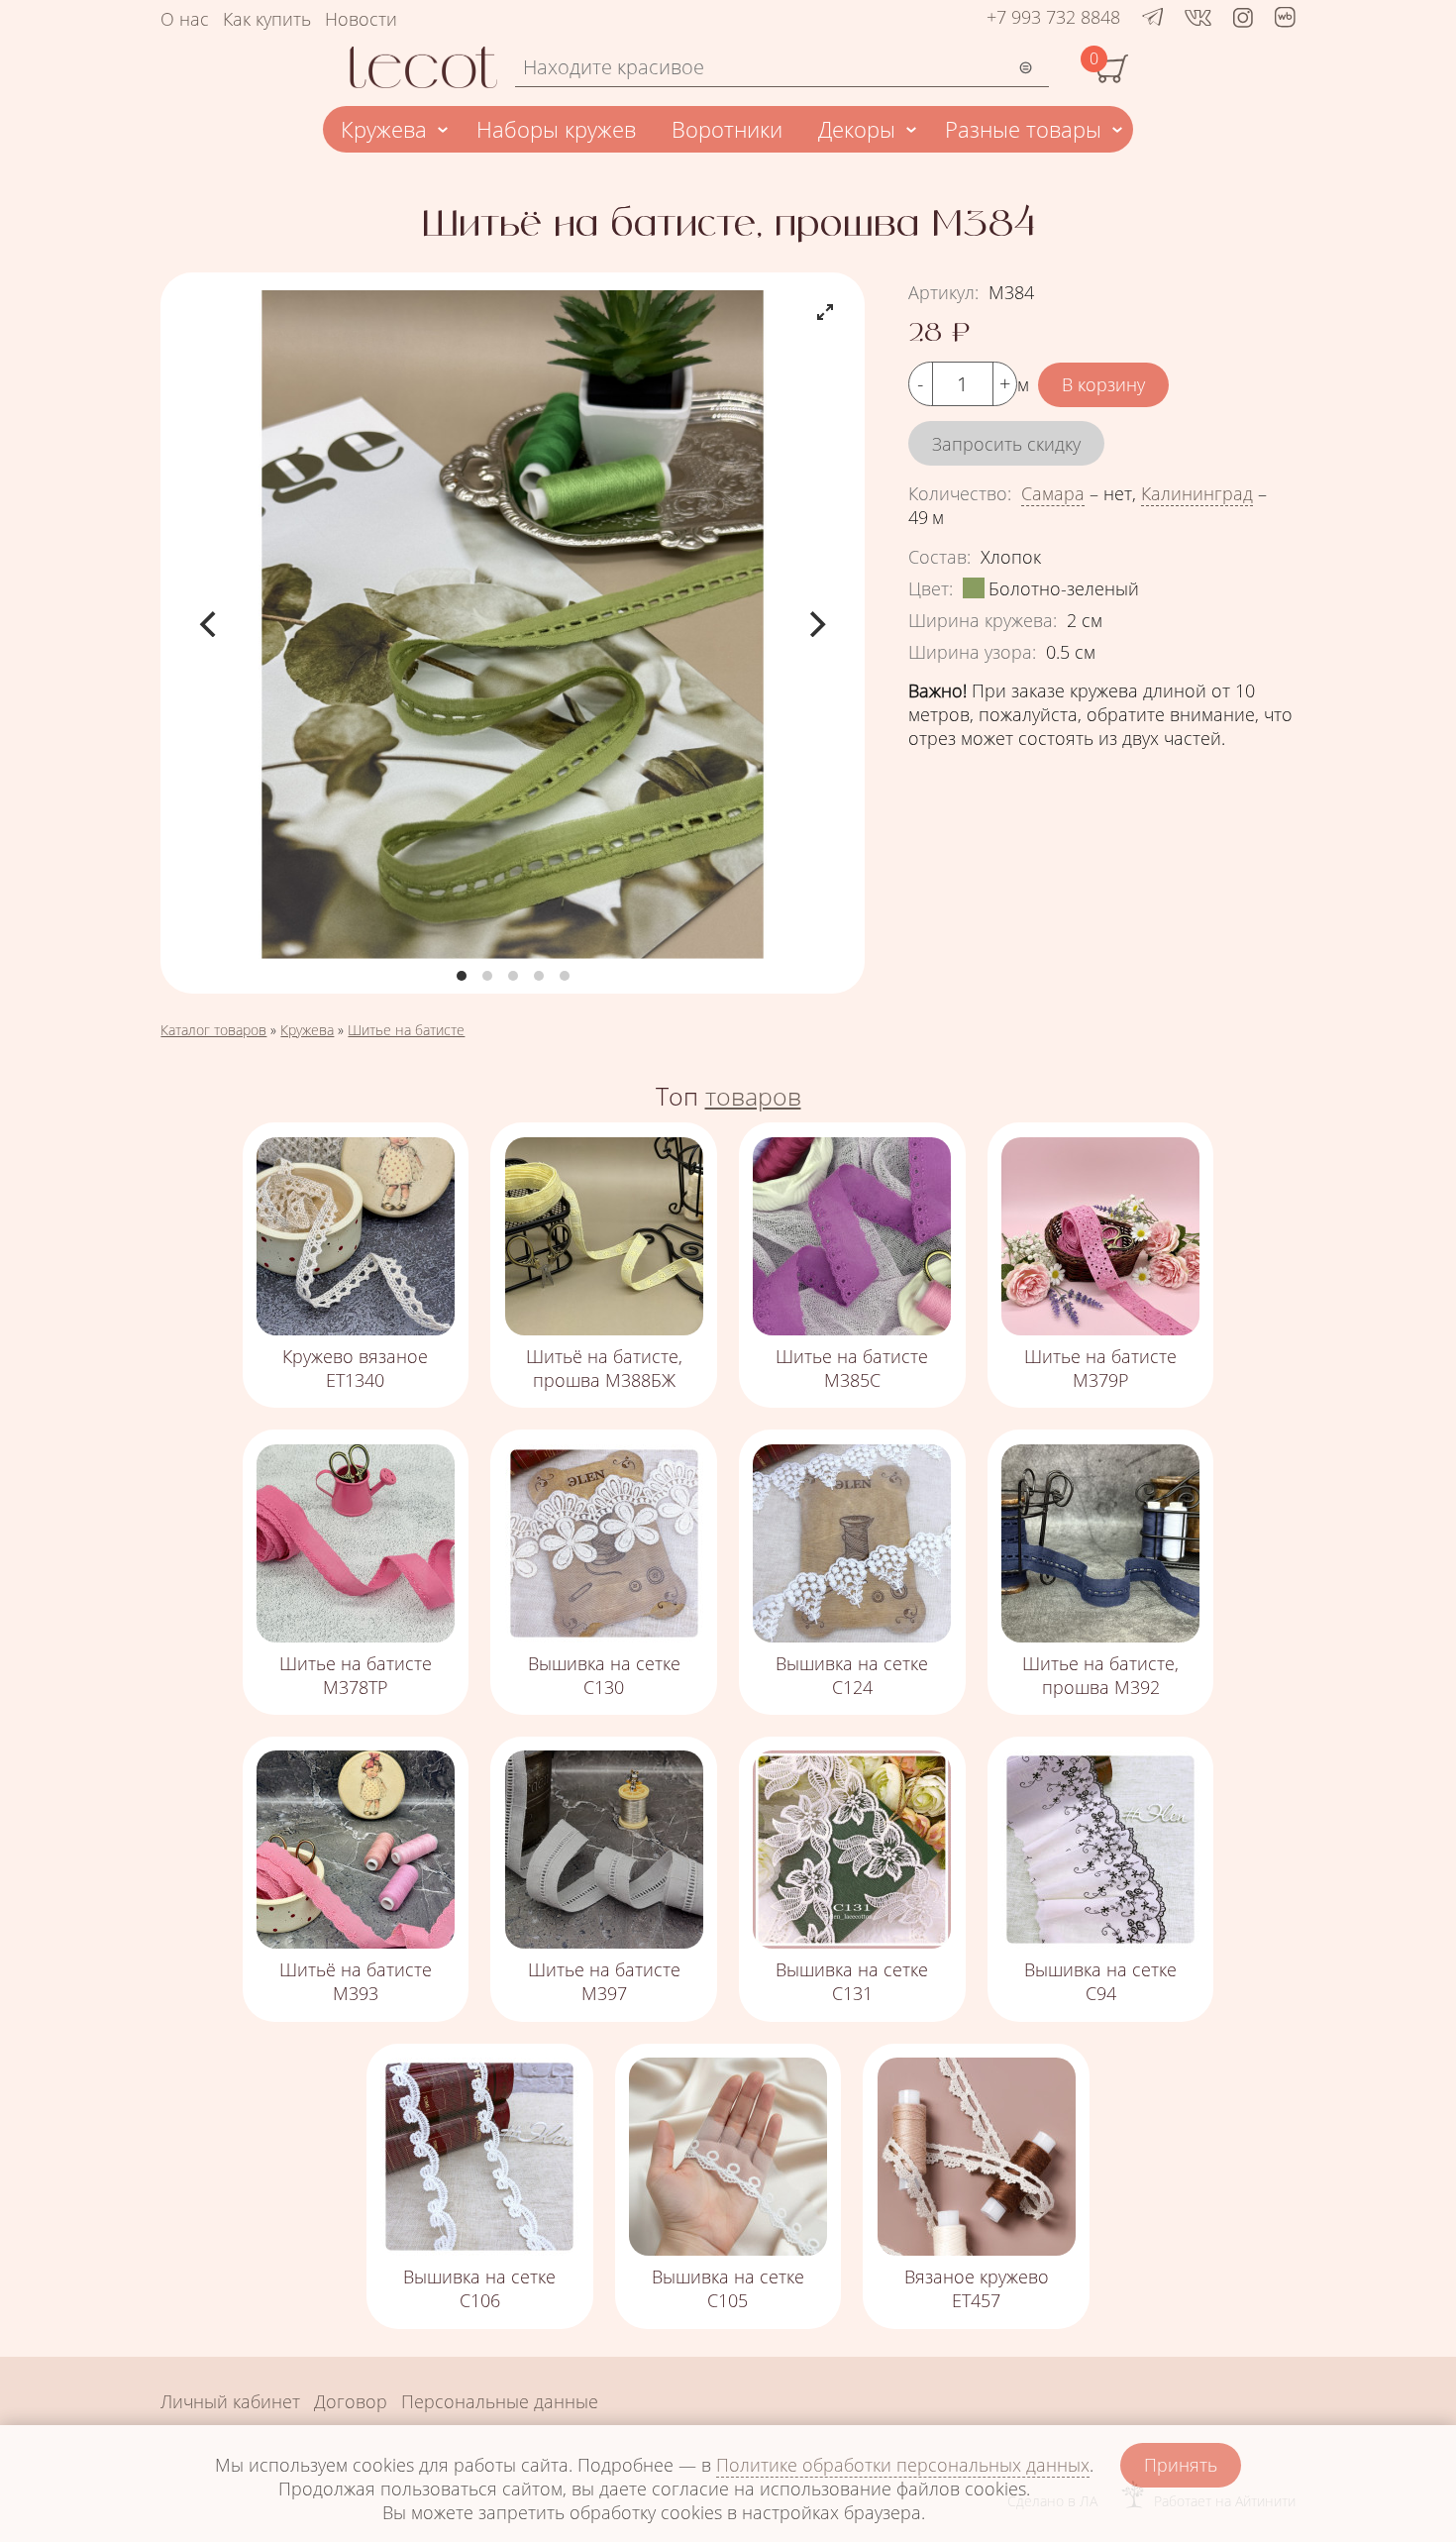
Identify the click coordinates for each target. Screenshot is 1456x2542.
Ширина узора (972, 652)
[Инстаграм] (1243, 17)
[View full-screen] (825, 312)
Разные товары (1023, 129)
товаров (753, 1096)
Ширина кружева (983, 620)
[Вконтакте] (1198, 17)
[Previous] (210, 624)
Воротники (727, 129)
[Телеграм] (1153, 17)
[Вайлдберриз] (1285, 21)
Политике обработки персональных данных (903, 2465)
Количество (960, 493)
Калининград (1197, 493)
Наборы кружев (556, 129)
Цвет (931, 588)
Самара (1053, 493)
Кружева (384, 129)
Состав (939, 557)
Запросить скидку (1006, 444)
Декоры (857, 129)
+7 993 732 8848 (1053, 17)
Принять (1181, 2465)
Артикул (943, 292)
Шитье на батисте (406, 1030)
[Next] (815, 624)
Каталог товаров (213, 1030)
